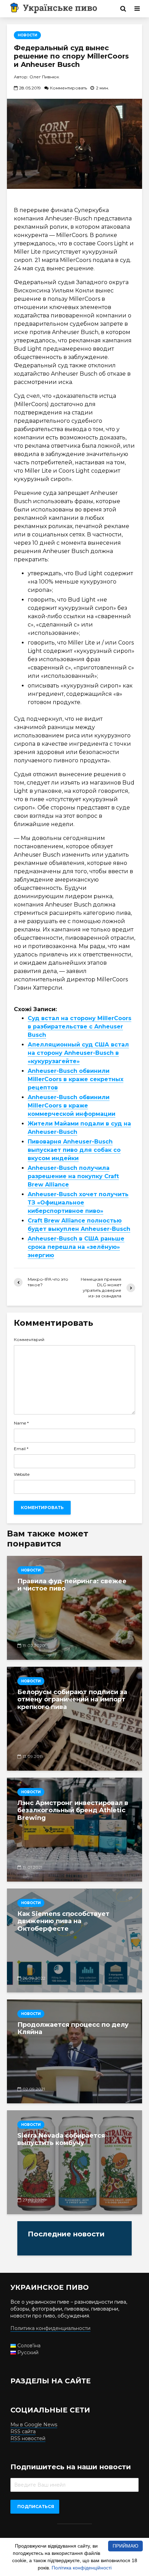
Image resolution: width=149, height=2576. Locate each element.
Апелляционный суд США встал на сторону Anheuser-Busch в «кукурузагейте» (78, 1053)
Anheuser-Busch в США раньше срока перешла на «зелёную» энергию (76, 1247)
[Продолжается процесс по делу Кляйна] (74, 2051)
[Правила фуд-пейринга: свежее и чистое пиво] (74, 1608)
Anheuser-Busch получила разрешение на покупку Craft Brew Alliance (73, 1176)
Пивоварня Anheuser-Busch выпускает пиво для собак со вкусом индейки (74, 1150)
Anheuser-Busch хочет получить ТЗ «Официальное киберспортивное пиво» (78, 1203)
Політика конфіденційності (82, 2568)
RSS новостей (28, 2438)
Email (21, 1449)
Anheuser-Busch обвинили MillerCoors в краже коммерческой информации (72, 1106)
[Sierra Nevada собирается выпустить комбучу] (74, 2162)
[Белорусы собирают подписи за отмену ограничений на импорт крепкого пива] (74, 1719)
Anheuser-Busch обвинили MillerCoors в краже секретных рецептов (76, 1079)
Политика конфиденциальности (50, 2328)
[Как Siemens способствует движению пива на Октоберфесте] (74, 1940)
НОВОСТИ (27, 35)
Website (22, 1474)
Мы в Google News (34, 2425)
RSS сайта (23, 2432)
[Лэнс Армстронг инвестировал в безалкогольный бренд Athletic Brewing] (74, 1830)
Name (21, 1423)
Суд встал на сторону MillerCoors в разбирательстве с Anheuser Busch (80, 1027)
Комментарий (29, 1340)
